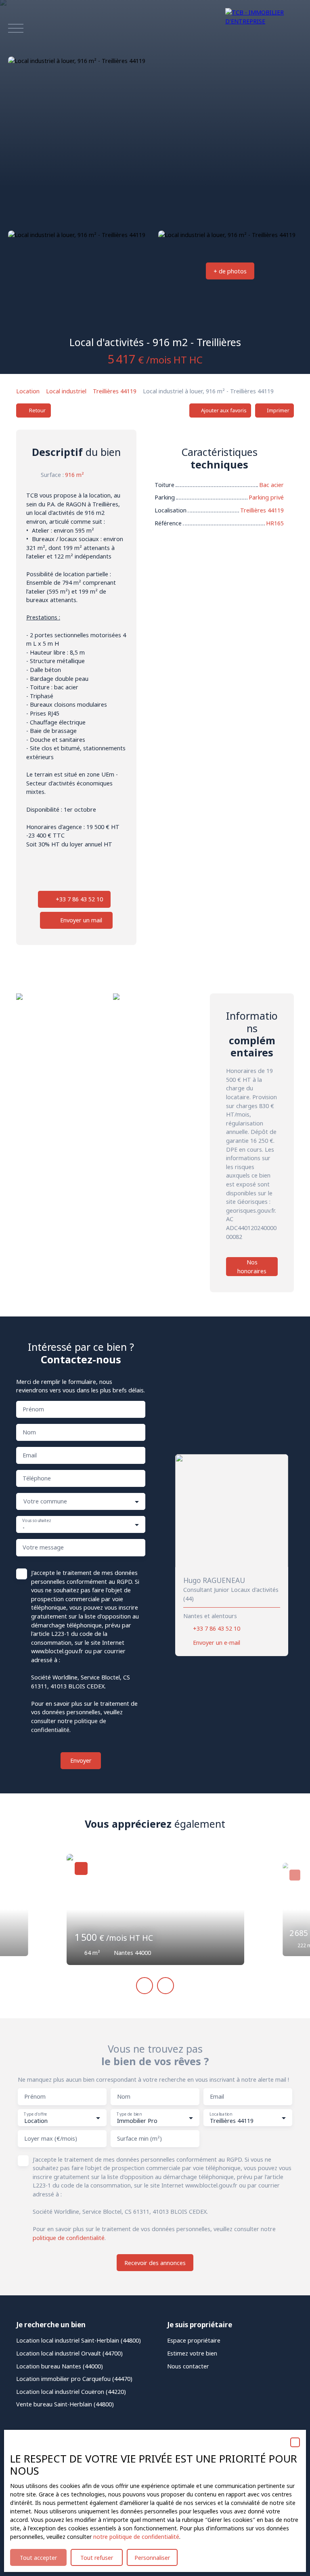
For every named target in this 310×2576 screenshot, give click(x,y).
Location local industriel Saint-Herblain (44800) (79, 2340)
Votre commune (45, 1501)
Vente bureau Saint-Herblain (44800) (65, 2404)
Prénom (33, 1409)
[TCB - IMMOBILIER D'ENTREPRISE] (264, 28)
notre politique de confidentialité (136, 2537)
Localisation (221, 2114)
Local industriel (66, 391)
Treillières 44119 (115, 391)
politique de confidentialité (69, 2238)
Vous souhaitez (37, 1521)
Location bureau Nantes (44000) (60, 2366)
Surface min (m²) (139, 2139)
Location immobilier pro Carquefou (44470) (74, 2379)
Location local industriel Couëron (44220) (71, 2392)
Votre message (43, 1547)
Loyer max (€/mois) (51, 2139)
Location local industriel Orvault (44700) (69, 2353)
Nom (29, 1432)
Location (28, 391)
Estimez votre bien (192, 2353)
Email (30, 1455)
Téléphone (37, 1478)
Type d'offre (35, 2114)
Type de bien (129, 2114)
